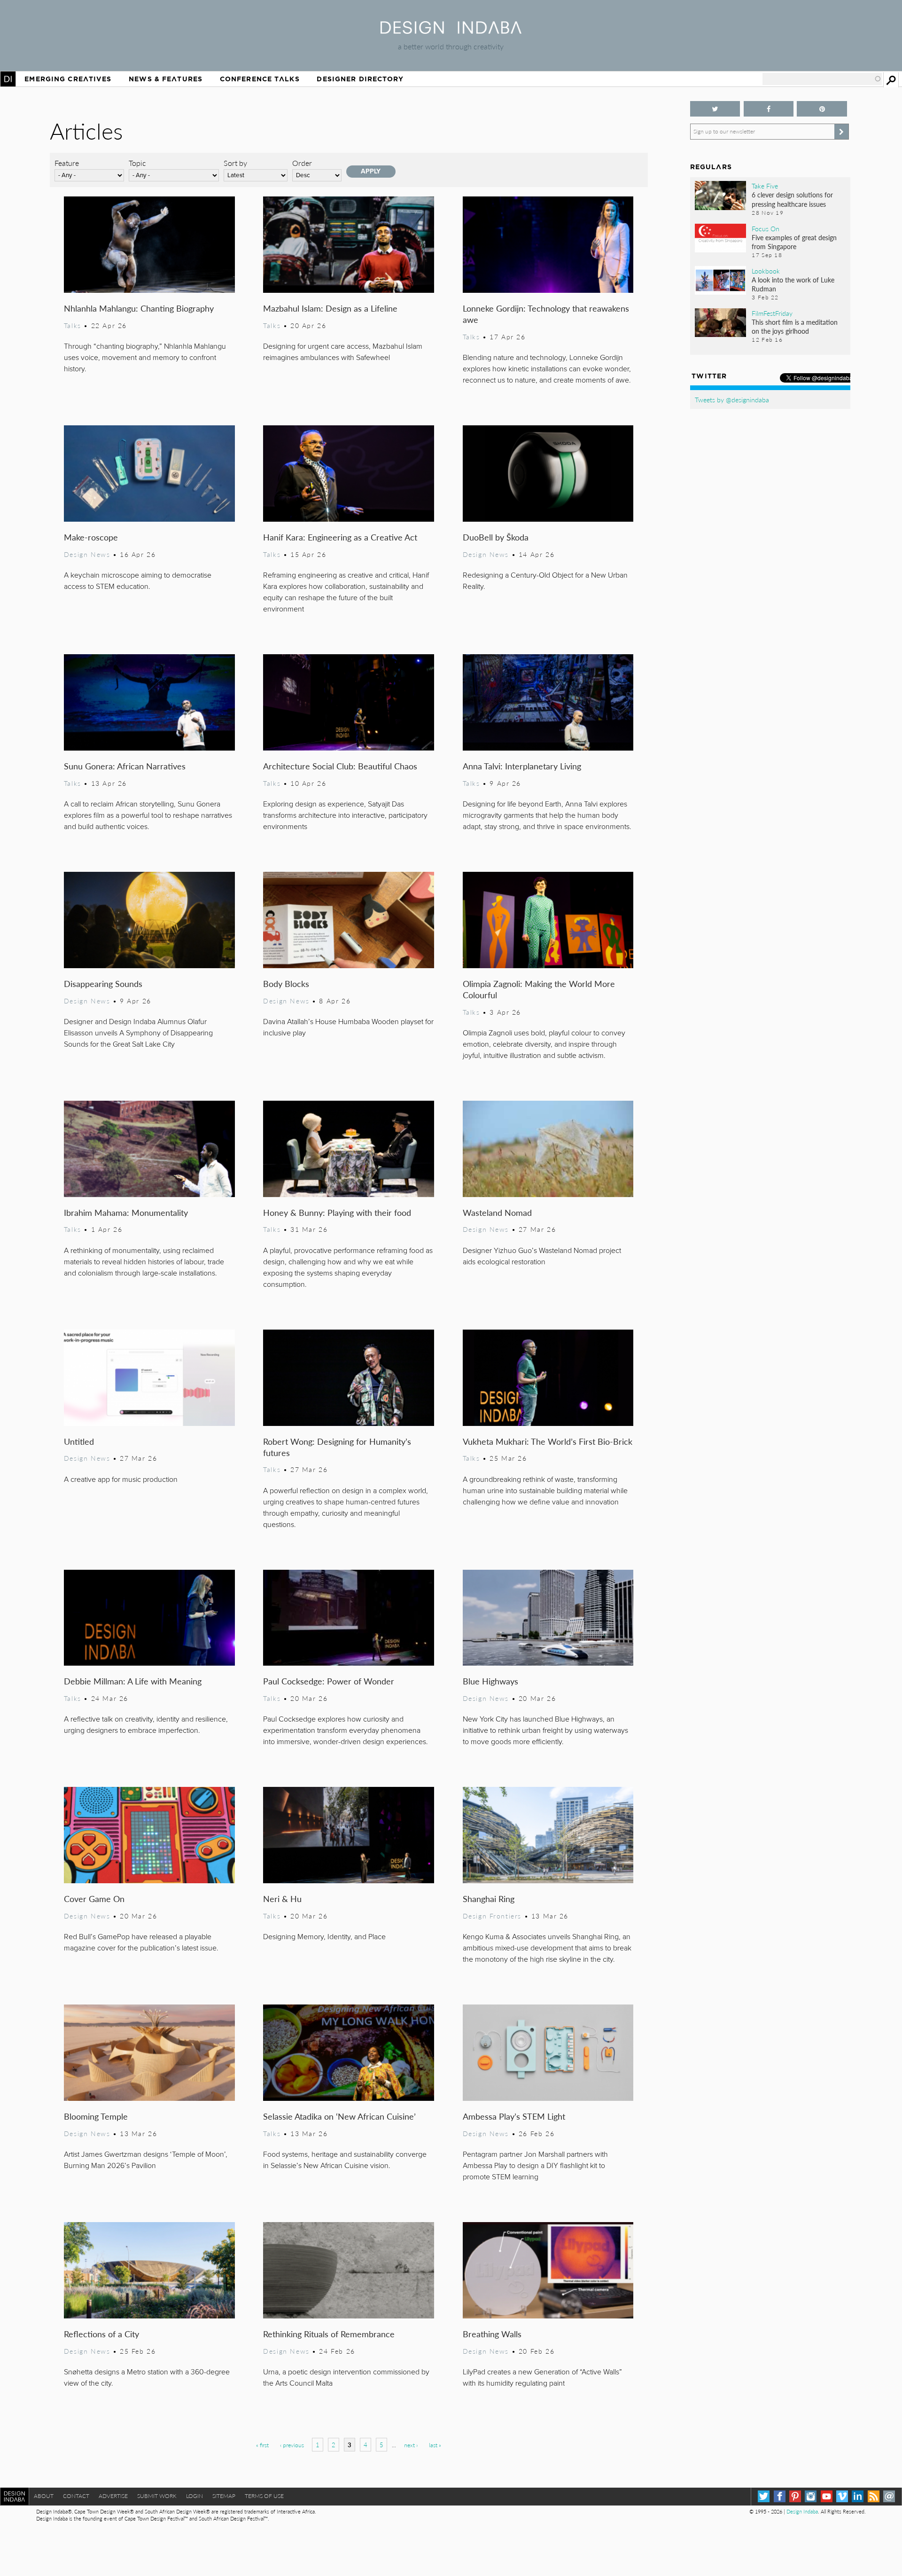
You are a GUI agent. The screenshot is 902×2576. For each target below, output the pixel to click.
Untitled (79, 1441)
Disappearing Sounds (103, 983)
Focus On (766, 228)
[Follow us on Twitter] (715, 109)
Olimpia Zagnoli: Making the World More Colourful (539, 989)
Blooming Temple (96, 2116)
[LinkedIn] (858, 2496)
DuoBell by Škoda (496, 537)
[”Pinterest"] (822, 109)
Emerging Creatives (68, 79)
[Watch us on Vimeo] (842, 2496)
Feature (67, 163)
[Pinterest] (795, 2496)
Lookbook (766, 271)
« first (262, 2445)
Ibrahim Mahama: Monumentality (126, 1212)
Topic (137, 163)
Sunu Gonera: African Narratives (125, 766)
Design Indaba (802, 2511)
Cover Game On (94, 1899)
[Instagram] (811, 2496)
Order (302, 163)
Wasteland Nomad (497, 1212)
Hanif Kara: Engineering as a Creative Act (340, 537)
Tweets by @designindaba (732, 399)
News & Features (166, 79)
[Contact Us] (889, 2496)
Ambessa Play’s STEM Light (514, 2116)
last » (435, 2445)
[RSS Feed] (874, 2496)
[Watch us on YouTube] (827, 2496)
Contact (76, 2496)
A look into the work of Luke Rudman (793, 284)
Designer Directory (360, 79)
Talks (73, 325)
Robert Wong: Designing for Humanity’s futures (337, 1447)
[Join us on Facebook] (769, 109)
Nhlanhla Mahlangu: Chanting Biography (139, 308)
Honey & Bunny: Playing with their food (337, 1212)
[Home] (451, 31)
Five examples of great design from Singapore (794, 242)
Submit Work (157, 2496)
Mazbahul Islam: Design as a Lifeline (330, 308)
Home (8, 79)
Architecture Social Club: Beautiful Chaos (340, 766)
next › (411, 2445)
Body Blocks (286, 983)
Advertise (113, 2496)
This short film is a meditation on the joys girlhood (795, 326)
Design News (87, 554)
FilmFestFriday (772, 313)
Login (194, 2496)
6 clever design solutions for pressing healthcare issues (792, 199)
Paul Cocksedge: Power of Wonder (329, 1681)
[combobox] (822, 79)
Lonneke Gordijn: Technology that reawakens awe (546, 314)
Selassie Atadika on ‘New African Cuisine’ (339, 2116)
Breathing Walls (492, 2334)
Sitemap (224, 2496)
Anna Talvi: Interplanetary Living (522, 766)
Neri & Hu (282, 1899)
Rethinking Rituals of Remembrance (329, 2334)
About (44, 2496)
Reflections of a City (101, 2334)
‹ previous (292, 2445)
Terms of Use (264, 2496)
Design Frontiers (492, 1916)
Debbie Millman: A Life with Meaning (133, 1681)
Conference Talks (260, 79)
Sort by (235, 163)
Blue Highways (490, 1681)
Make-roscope (91, 537)
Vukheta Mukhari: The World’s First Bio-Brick (548, 1441)
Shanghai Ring (489, 1899)
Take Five (765, 186)
